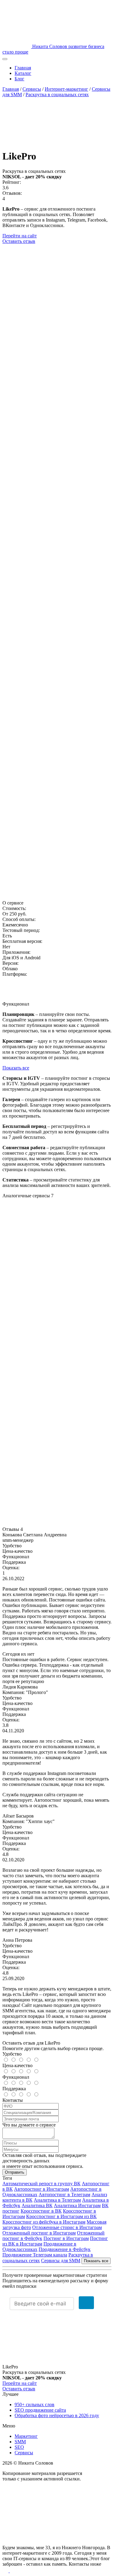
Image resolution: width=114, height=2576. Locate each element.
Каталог (23, 73)
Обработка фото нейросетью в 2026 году (57, 2415)
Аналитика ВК (37, 2205)
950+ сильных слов (35, 2404)
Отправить (15, 2172)
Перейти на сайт (20, 236)
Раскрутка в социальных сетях (57, 94)
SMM (20, 2442)
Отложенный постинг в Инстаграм (39, 2233)
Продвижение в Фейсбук (65, 2249)
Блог (19, 79)
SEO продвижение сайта (40, 2410)
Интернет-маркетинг (66, 89)
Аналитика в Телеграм (57, 2200)
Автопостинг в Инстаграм (41, 2189)
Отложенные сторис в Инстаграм (67, 2227)
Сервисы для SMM (61, 2261)
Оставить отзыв (19, 241)
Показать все (16, 1068)
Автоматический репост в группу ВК (41, 2184)
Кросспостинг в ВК (41, 2211)
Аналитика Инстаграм (77, 2205)
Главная (23, 68)
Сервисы (32, 89)
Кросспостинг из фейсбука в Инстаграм (44, 2222)
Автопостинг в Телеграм (64, 2194)
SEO (19, 2447)
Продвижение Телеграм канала (35, 2255)
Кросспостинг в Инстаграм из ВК (61, 2216)
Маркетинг (26, 2436)
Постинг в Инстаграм (66, 2238)
